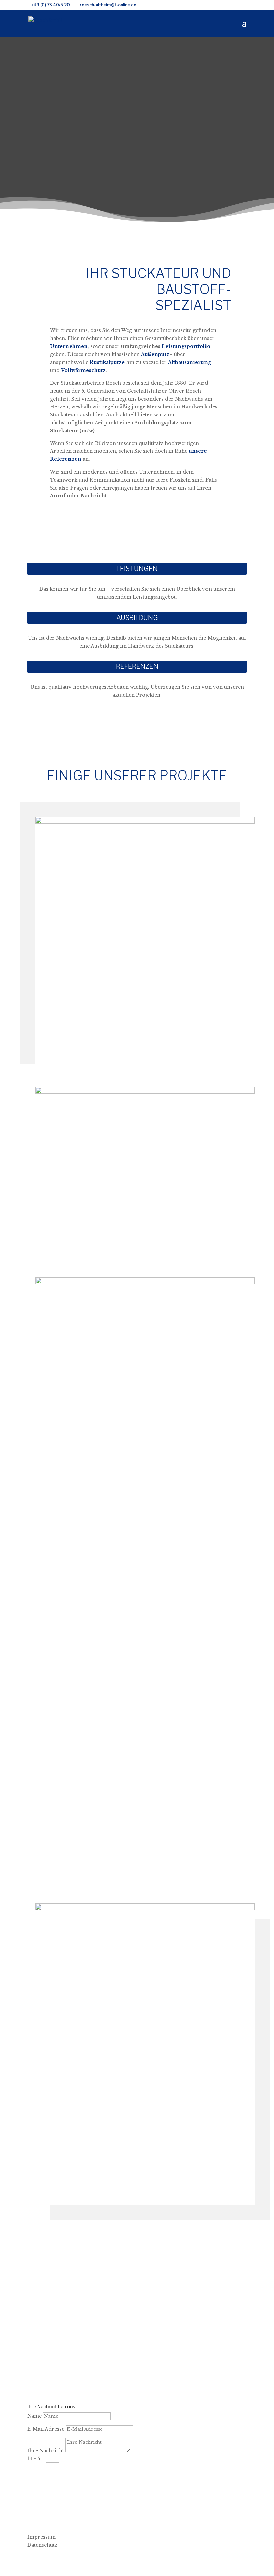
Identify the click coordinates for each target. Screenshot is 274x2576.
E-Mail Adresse (46, 2429)
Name (35, 2416)
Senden (47, 2471)
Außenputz (155, 354)
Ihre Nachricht (46, 2451)
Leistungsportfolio (186, 346)
